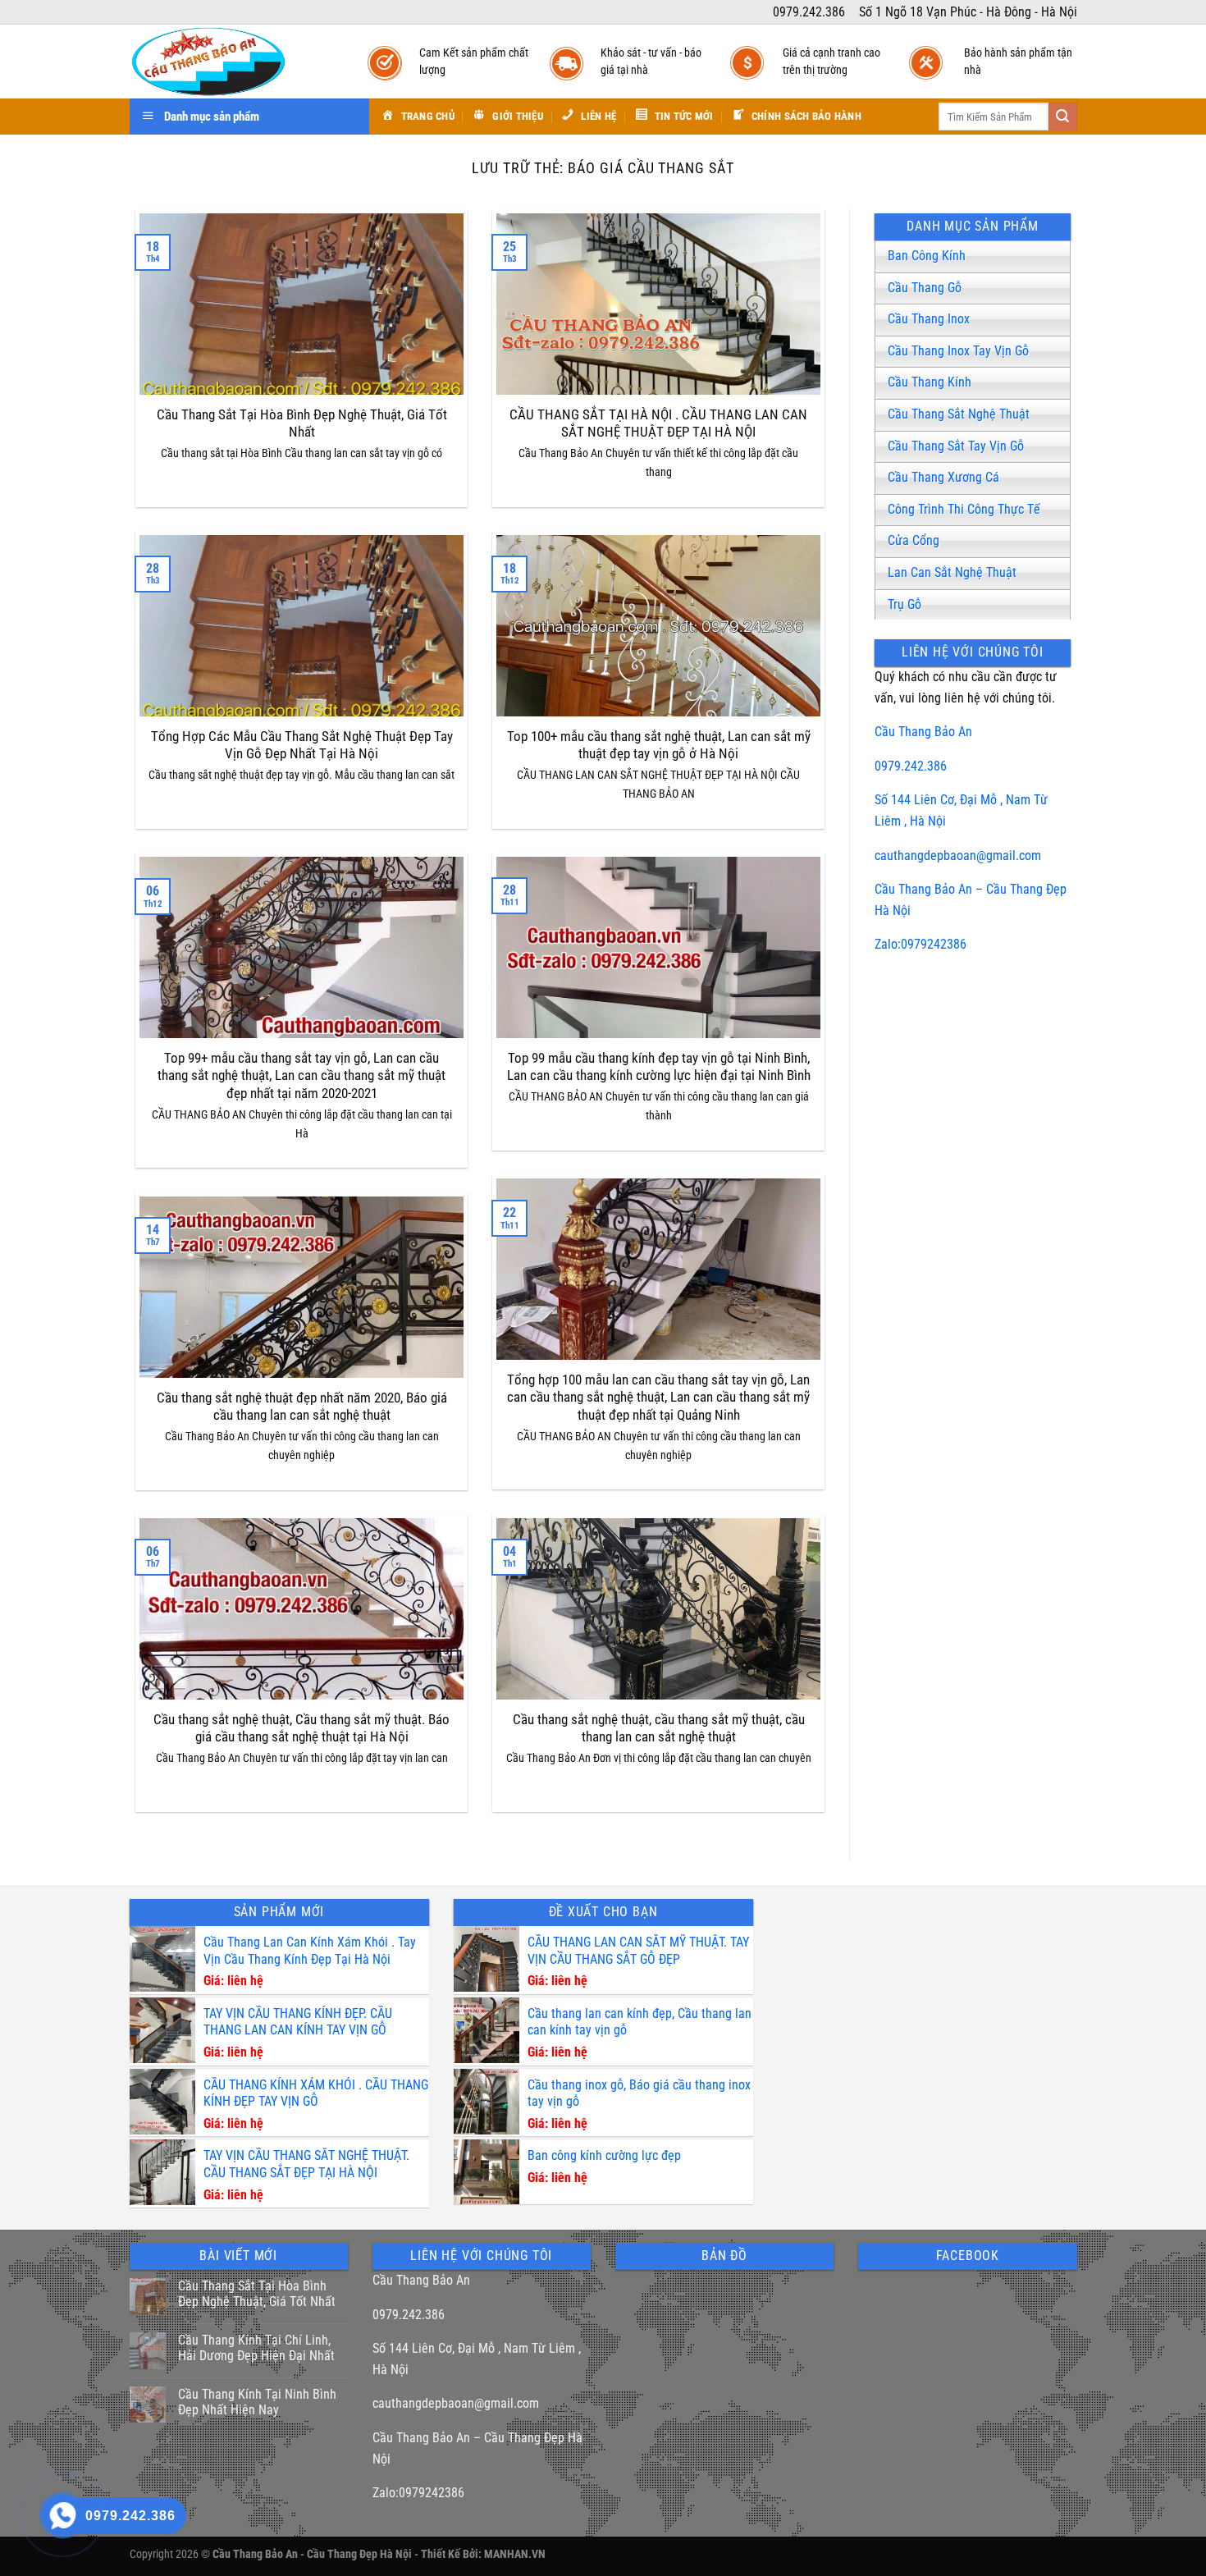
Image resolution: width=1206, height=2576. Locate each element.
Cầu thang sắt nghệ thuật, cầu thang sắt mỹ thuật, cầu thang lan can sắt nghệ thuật (659, 1729)
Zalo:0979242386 (920, 944)
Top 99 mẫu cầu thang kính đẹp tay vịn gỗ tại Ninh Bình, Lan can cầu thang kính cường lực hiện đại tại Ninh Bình (659, 1067)
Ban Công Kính (927, 256)
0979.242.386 (911, 766)
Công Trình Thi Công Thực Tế (964, 509)
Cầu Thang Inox (929, 319)
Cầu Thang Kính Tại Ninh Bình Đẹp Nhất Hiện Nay (257, 2402)
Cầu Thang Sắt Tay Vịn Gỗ (956, 446)
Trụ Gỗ (904, 604)
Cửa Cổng (914, 540)
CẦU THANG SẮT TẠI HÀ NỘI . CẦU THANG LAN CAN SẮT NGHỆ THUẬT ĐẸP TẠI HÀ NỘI (658, 424)
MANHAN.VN (515, 2554)
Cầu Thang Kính (930, 382)
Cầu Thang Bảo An (923, 732)
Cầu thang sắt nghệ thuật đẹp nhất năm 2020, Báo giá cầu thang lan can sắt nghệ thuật (302, 1407)
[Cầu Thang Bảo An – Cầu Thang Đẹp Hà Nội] (232, 62)
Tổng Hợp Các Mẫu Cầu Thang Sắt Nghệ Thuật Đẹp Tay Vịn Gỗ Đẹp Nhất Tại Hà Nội (302, 746)
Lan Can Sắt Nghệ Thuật (952, 572)
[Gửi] (1062, 117)
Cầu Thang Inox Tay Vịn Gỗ (958, 351)
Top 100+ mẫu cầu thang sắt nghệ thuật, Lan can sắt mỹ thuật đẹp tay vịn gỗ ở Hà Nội (659, 746)
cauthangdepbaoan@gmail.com (958, 856)
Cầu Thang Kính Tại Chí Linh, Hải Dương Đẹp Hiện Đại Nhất (256, 2348)
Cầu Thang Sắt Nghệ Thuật (959, 414)
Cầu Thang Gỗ (925, 288)
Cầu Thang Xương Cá (943, 477)
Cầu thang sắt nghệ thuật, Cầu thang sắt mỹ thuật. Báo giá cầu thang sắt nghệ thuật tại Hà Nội (301, 1729)
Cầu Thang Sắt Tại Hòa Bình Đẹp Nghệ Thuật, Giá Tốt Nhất (302, 424)
